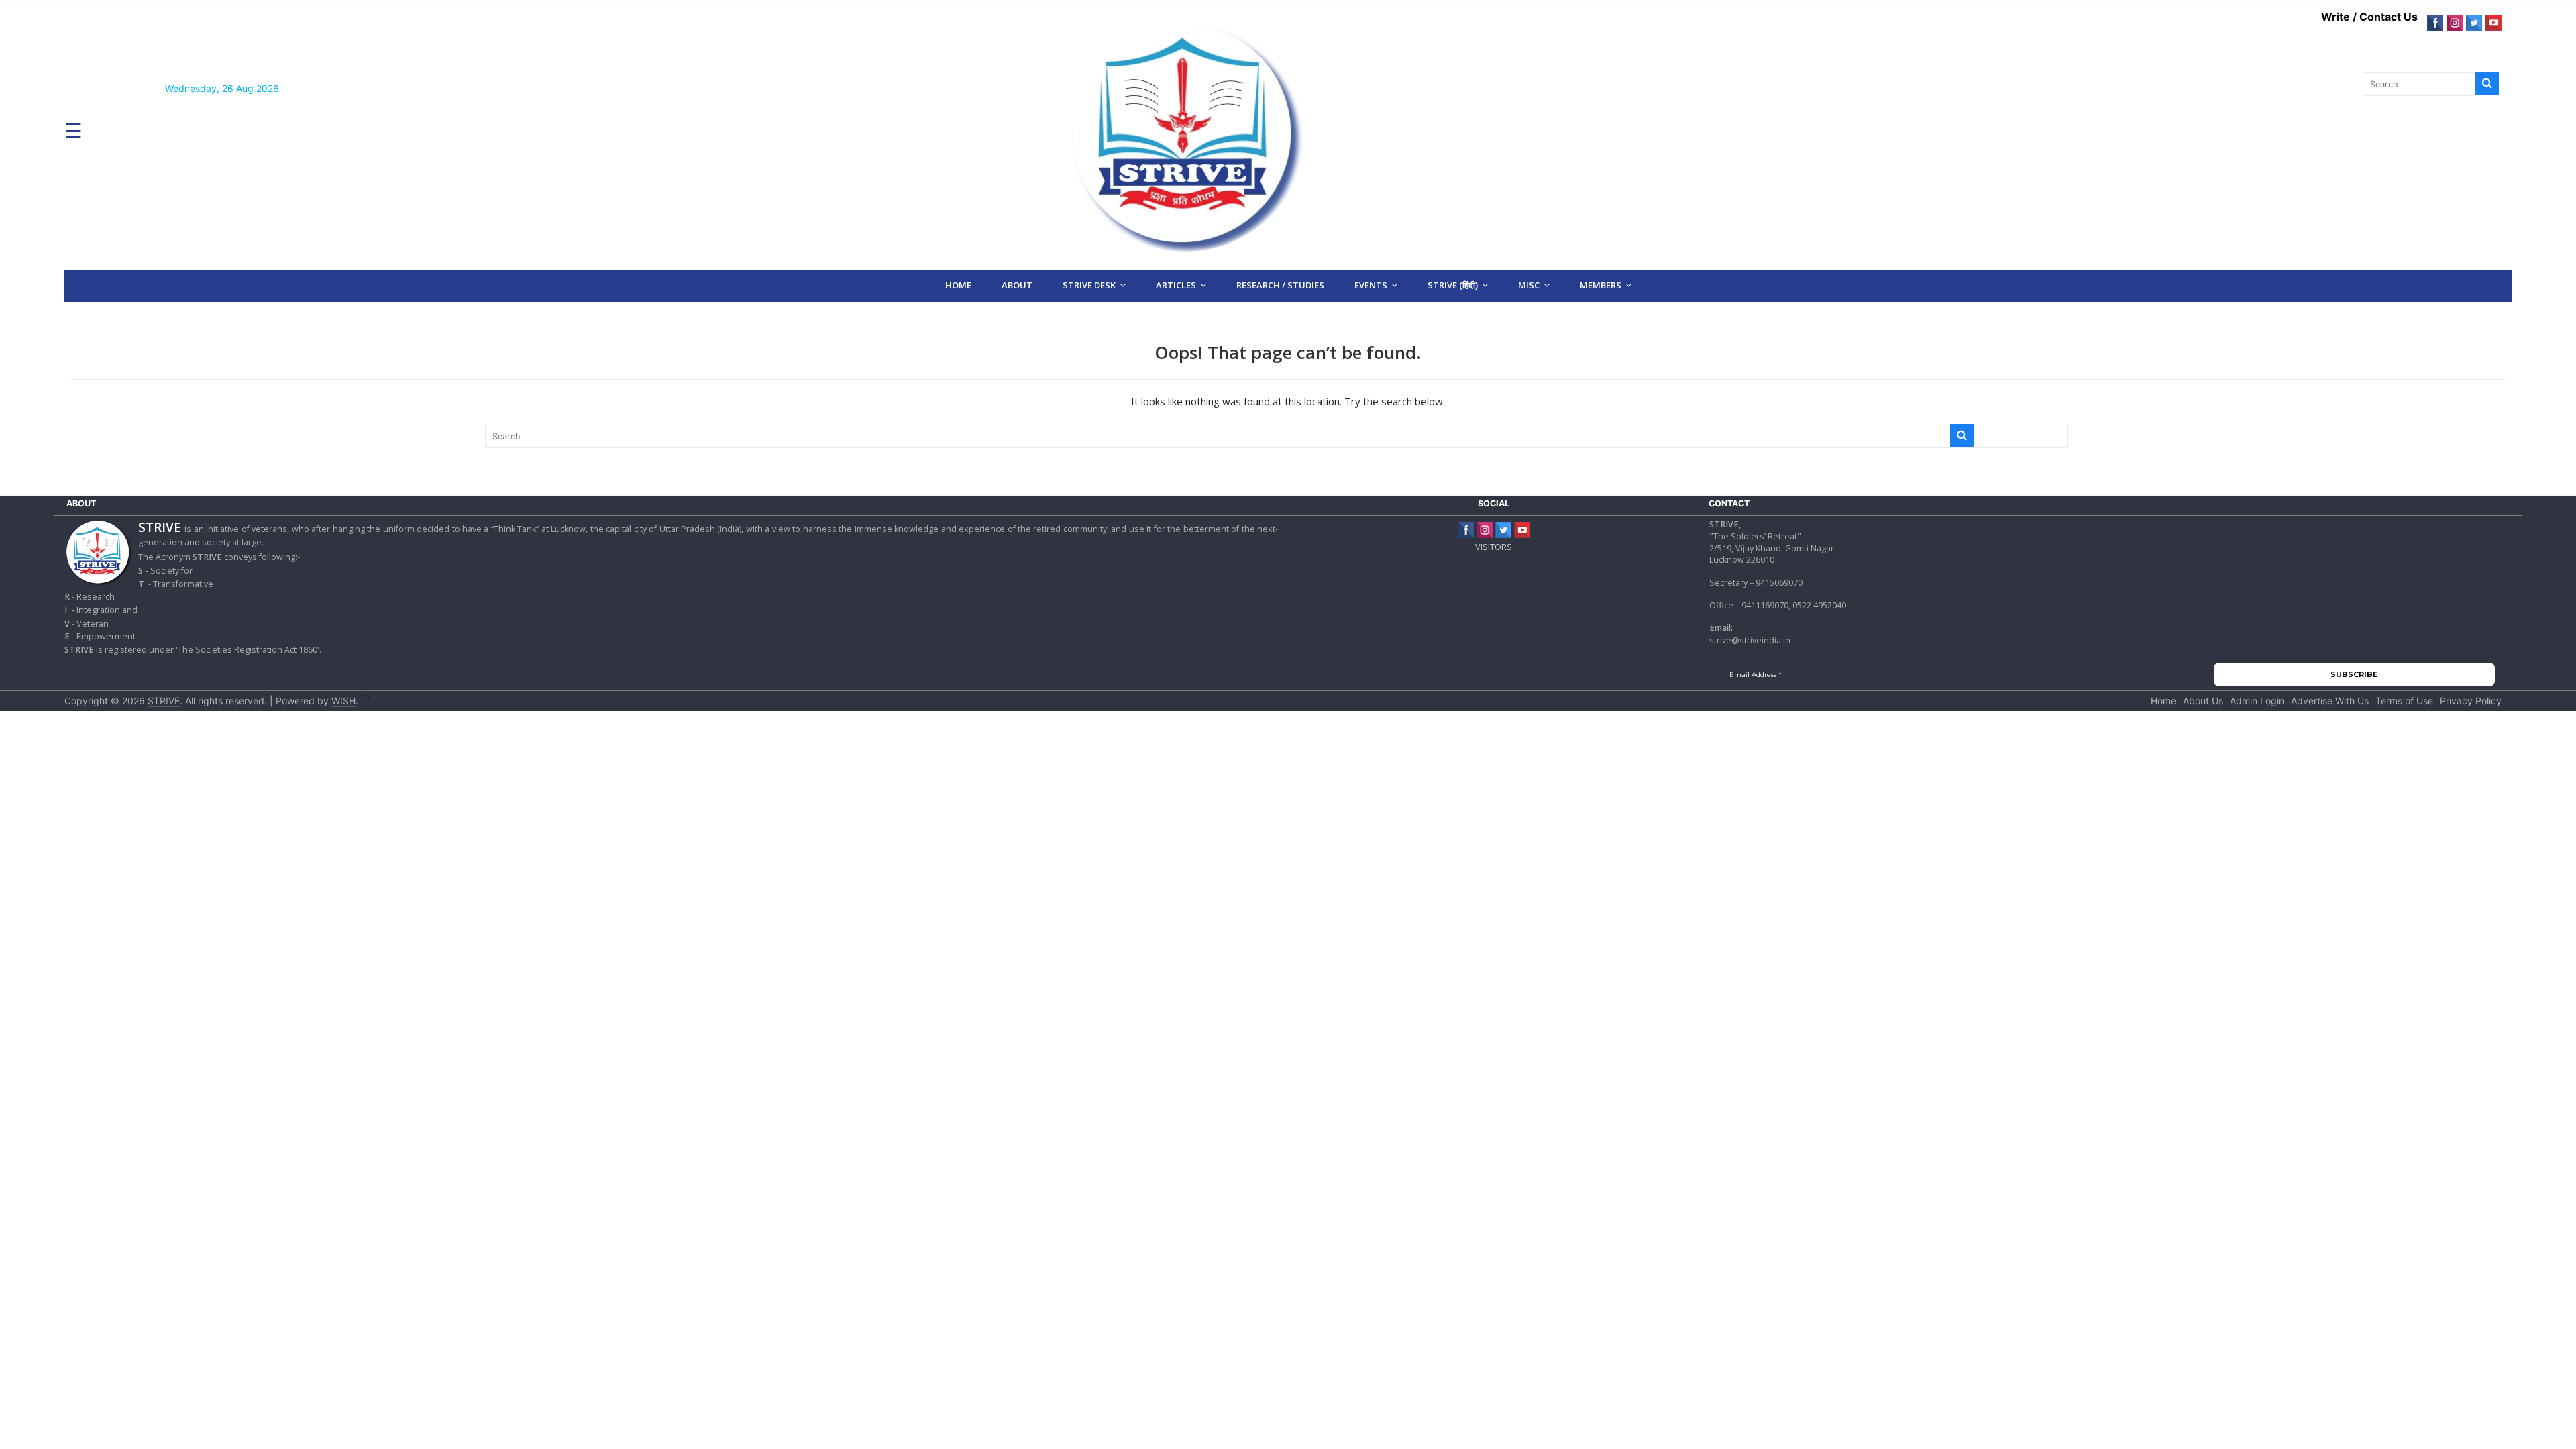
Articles (1176, 285)
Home (958, 285)
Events (1371, 285)
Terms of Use (2404, 701)
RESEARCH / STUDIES (1280, 285)
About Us (2203, 701)
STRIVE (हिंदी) (1453, 285)
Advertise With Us (2330, 701)
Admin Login (2257, 701)
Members (1601, 285)
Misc (1529, 285)
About (1017, 285)
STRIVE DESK (1089, 285)
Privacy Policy (2471, 701)
